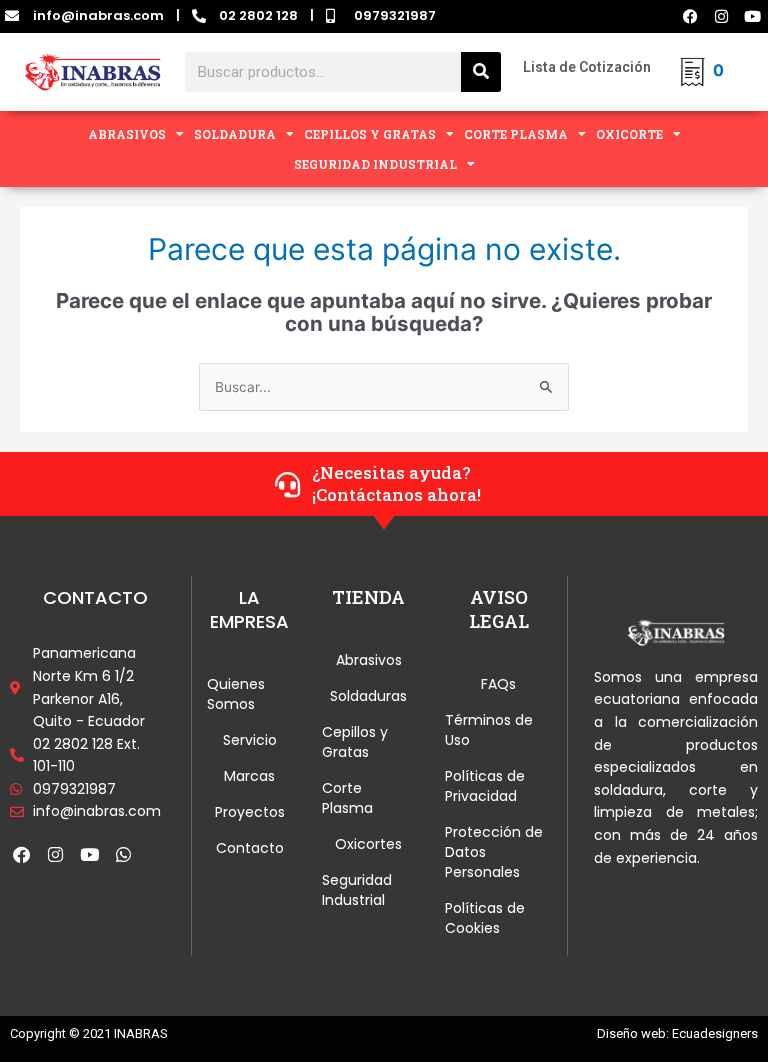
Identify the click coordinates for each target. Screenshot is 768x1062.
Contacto (250, 848)
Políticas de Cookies (485, 918)
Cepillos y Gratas (355, 742)
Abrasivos (369, 660)
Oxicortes (368, 844)
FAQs (498, 684)
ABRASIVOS (127, 134)
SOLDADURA (235, 134)
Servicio (250, 740)
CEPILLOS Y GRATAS (370, 134)
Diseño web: (633, 1033)
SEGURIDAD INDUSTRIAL (375, 164)
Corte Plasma (347, 798)
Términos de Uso (489, 730)
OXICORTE (629, 134)
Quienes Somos (236, 694)
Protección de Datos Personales (494, 852)
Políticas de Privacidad (485, 786)
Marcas (249, 776)
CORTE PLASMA (516, 134)
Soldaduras (368, 696)
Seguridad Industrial (357, 890)
